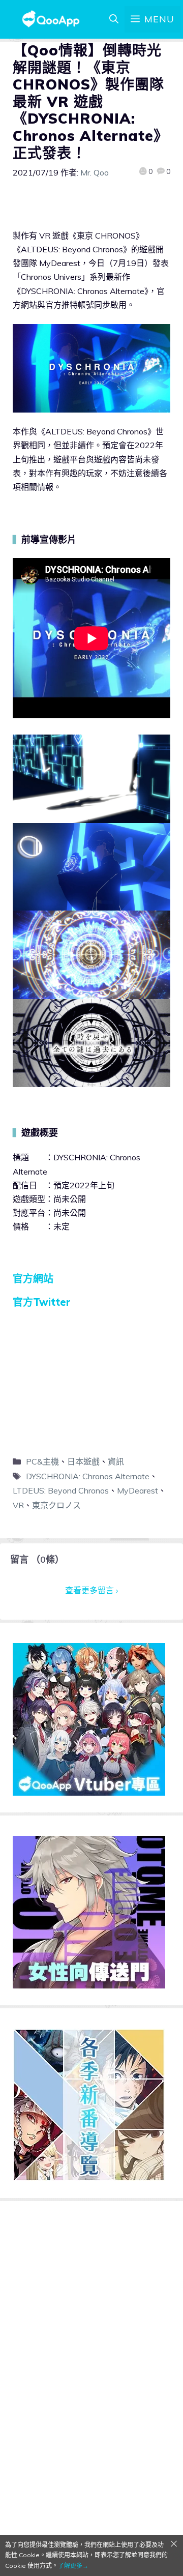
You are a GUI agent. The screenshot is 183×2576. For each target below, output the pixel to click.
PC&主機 (42, 1461)
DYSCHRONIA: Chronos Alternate (88, 1476)
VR (18, 1505)
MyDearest (138, 1490)
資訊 (116, 1461)
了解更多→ (73, 2566)
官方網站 (33, 1279)
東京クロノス (56, 1505)
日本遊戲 (83, 1461)
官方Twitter (42, 1302)
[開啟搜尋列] (114, 19)
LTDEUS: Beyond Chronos (61, 1490)
